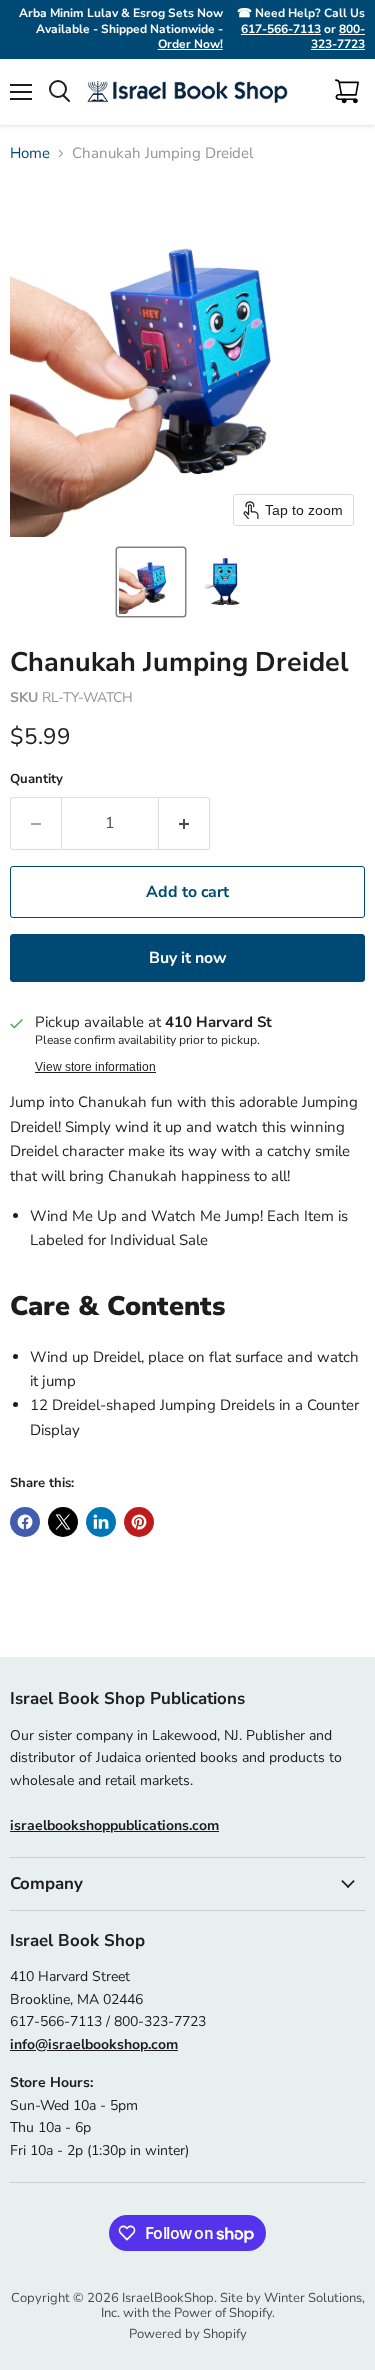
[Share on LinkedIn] (101, 1522)
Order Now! (190, 44)
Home (30, 153)
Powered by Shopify (188, 2334)
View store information (95, 1067)
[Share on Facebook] (25, 1522)
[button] (151, 582)
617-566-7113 (281, 29)
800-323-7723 (338, 37)
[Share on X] (63, 1522)
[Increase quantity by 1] (184, 823)
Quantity (36, 779)
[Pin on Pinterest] (139, 1522)
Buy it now (188, 958)
